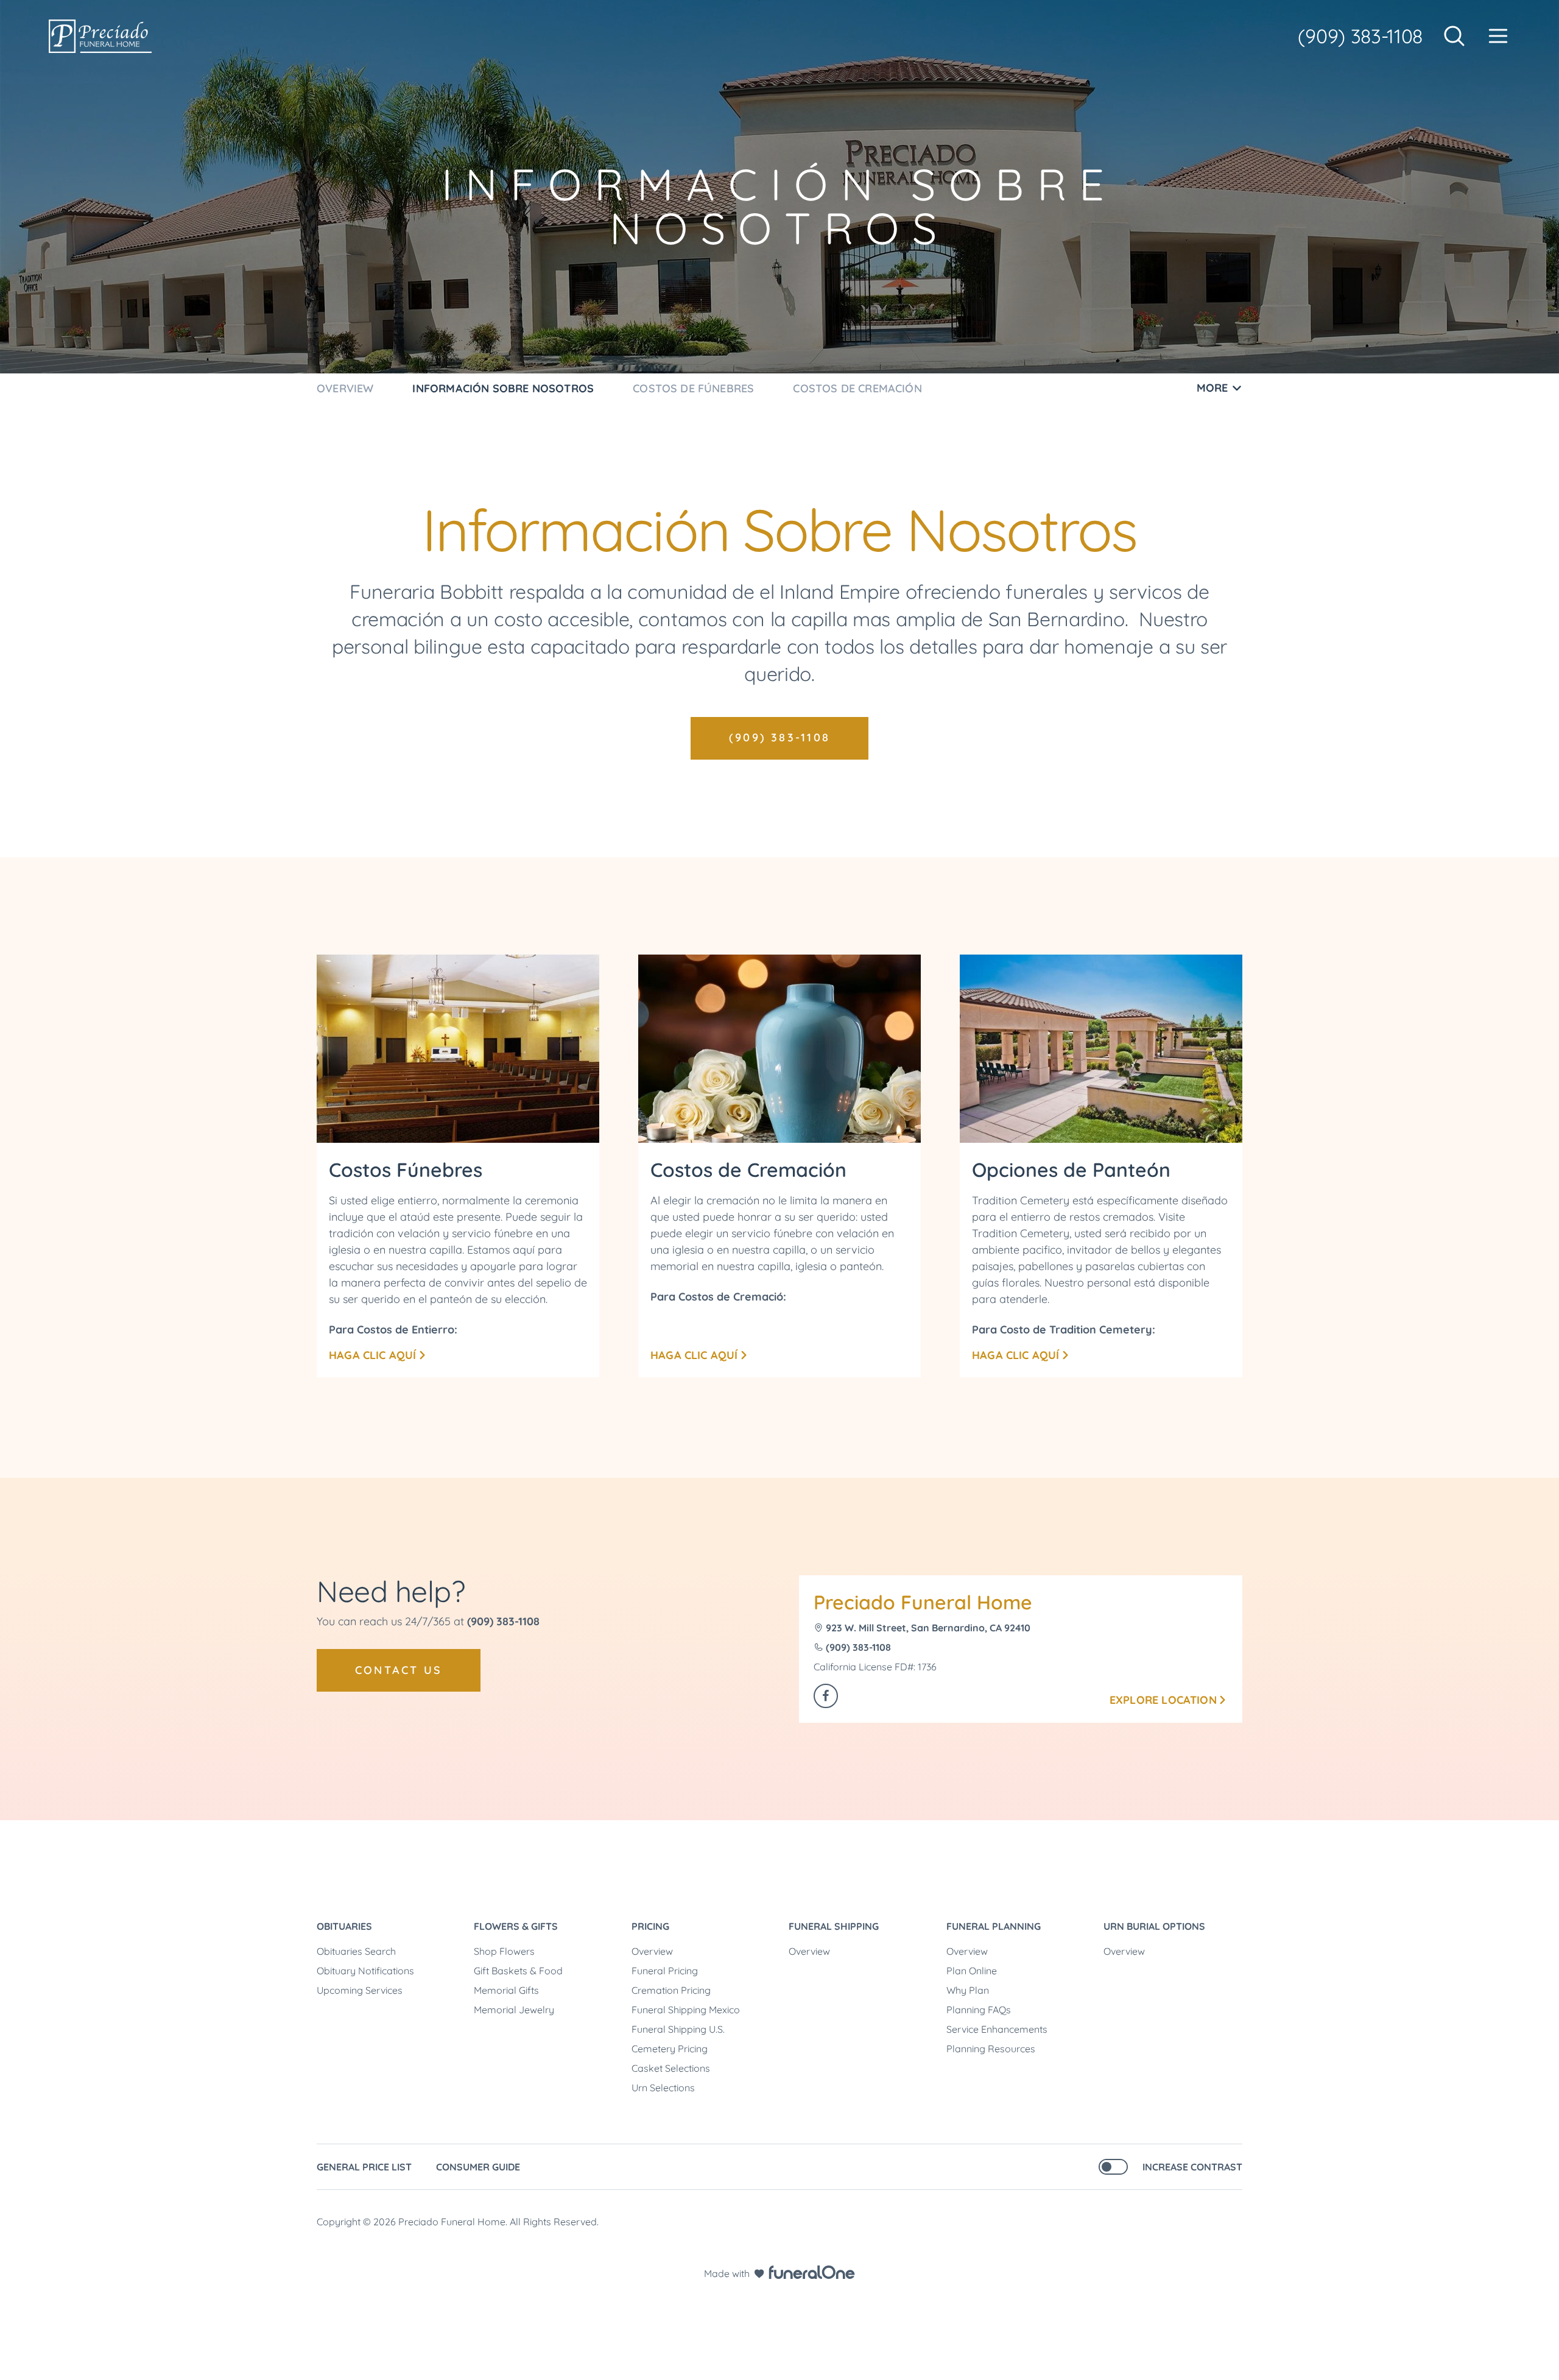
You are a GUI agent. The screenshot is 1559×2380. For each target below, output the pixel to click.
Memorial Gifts (506, 1990)
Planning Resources (991, 2049)
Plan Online (972, 1971)
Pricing (650, 1926)
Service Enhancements (997, 2029)
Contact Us (399, 1670)
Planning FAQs (979, 2010)
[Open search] (1454, 36)
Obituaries (344, 1926)
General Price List (364, 2167)
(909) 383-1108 (1360, 36)
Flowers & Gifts (516, 1926)
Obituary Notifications (365, 1971)
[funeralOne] (812, 2272)
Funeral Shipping (834, 1926)
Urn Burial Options (1154, 1926)
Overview (652, 1951)
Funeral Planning (994, 1926)
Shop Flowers (504, 1951)
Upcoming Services (360, 1990)
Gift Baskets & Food (518, 1971)
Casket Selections (671, 2068)
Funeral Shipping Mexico (686, 2010)
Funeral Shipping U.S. (678, 2029)
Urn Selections (663, 2088)
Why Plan (968, 1990)
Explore (1163, 1700)
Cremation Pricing (671, 1990)
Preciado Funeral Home (923, 1602)
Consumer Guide (478, 2167)
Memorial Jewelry (514, 2010)
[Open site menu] (1498, 36)
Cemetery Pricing (670, 2049)
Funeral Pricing (665, 1971)
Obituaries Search (356, 1951)
